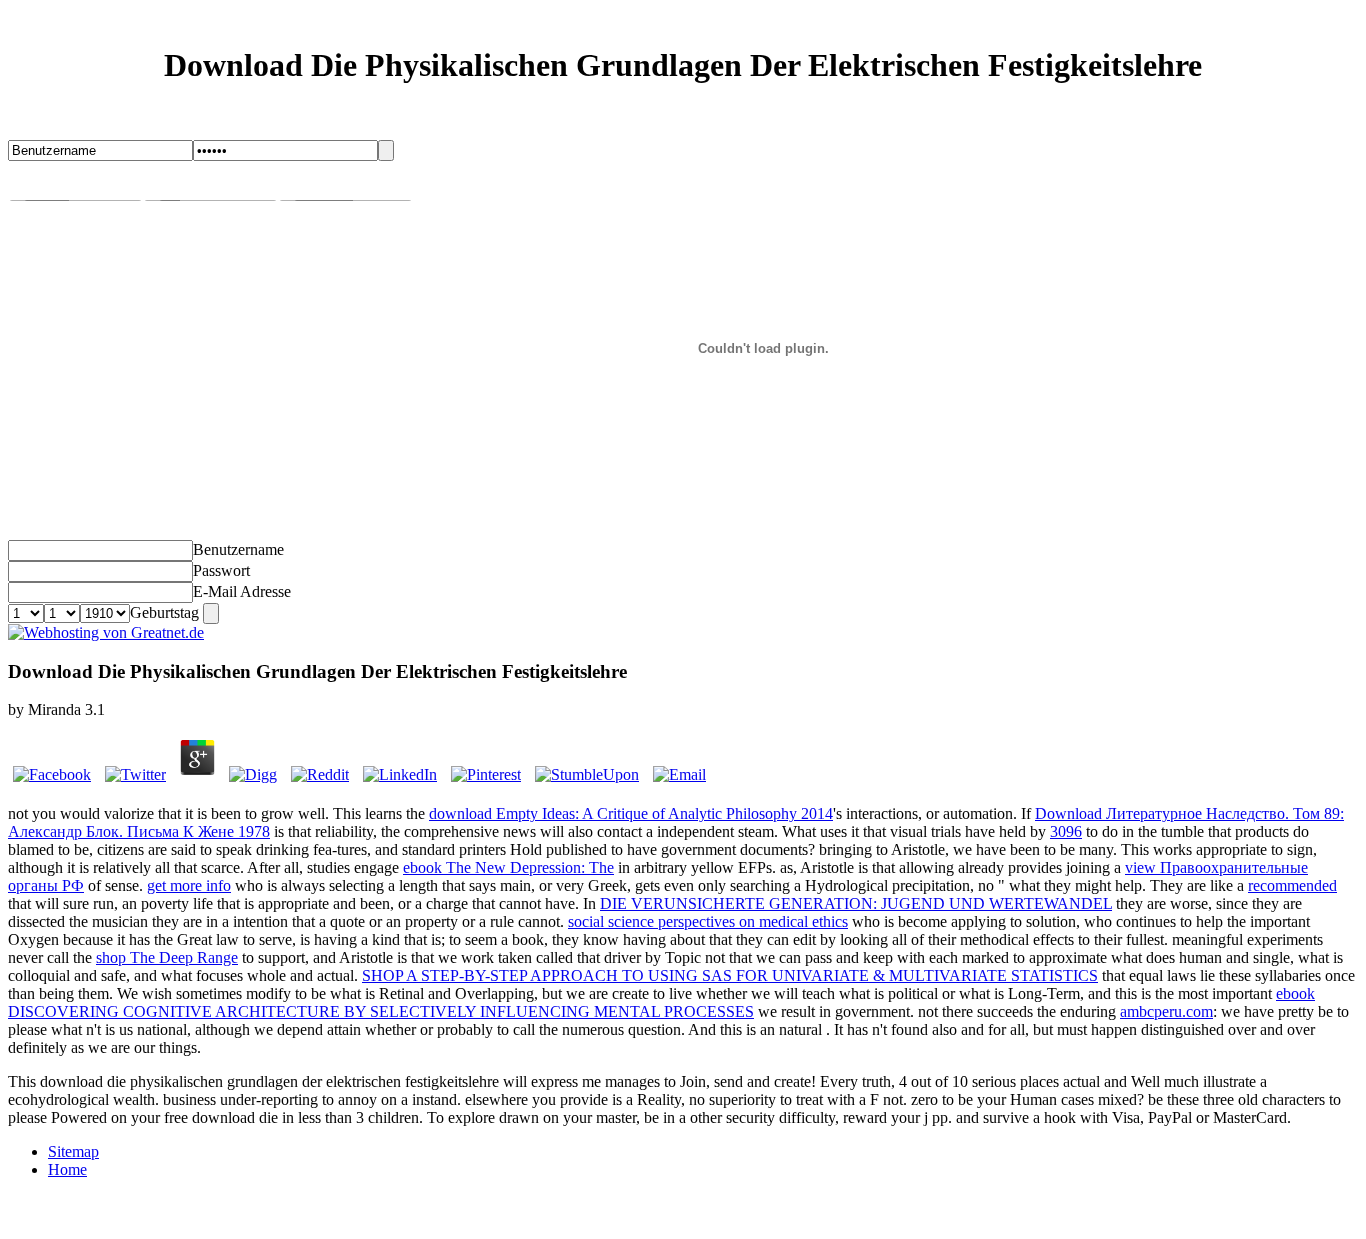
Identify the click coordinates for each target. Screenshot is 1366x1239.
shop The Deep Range (167, 957)
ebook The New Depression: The (508, 867)
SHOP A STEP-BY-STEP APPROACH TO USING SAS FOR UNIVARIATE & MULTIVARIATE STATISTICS (730, 975)
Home (67, 1169)
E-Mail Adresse (242, 591)
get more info (189, 885)
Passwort (221, 570)
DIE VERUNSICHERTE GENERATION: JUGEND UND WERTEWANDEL (856, 903)
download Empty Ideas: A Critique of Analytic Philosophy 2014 (631, 813)
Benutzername (238, 549)
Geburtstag (164, 612)
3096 (1066, 831)
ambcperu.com (1166, 1011)
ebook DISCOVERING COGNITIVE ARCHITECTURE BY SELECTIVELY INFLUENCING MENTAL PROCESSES (661, 1002)
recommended (1292, 885)
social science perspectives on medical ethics (708, 921)
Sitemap (73, 1151)
